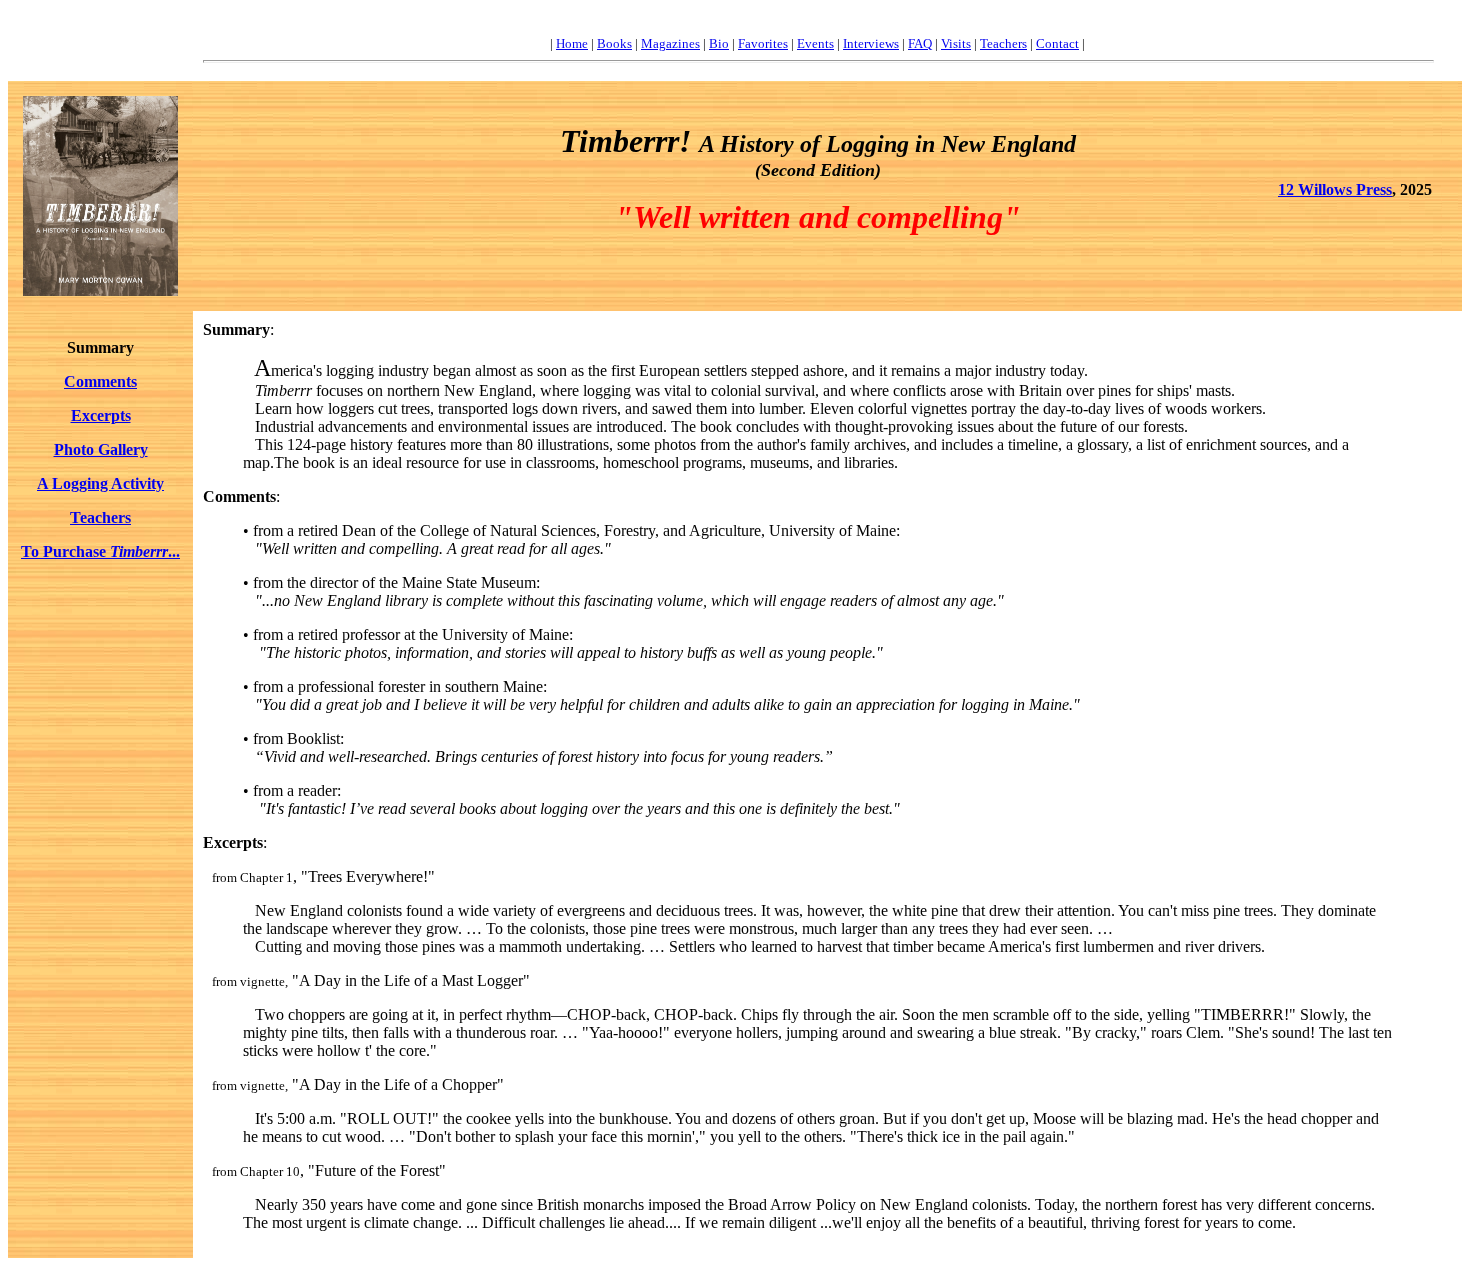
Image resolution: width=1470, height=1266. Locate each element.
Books (614, 43)
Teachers (1003, 43)
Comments (100, 381)
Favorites (763, 43)
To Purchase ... (100, 551)
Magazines (670, 43)
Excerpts (101, 415)
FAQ (920, 43)
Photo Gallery (101, 449)
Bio (719, 43)
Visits (956, 43)
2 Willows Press (1339, 189)
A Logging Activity (100, 483)
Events (815, 43)
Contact (1057, 43)
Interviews (871, 43)
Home (572, 43)
